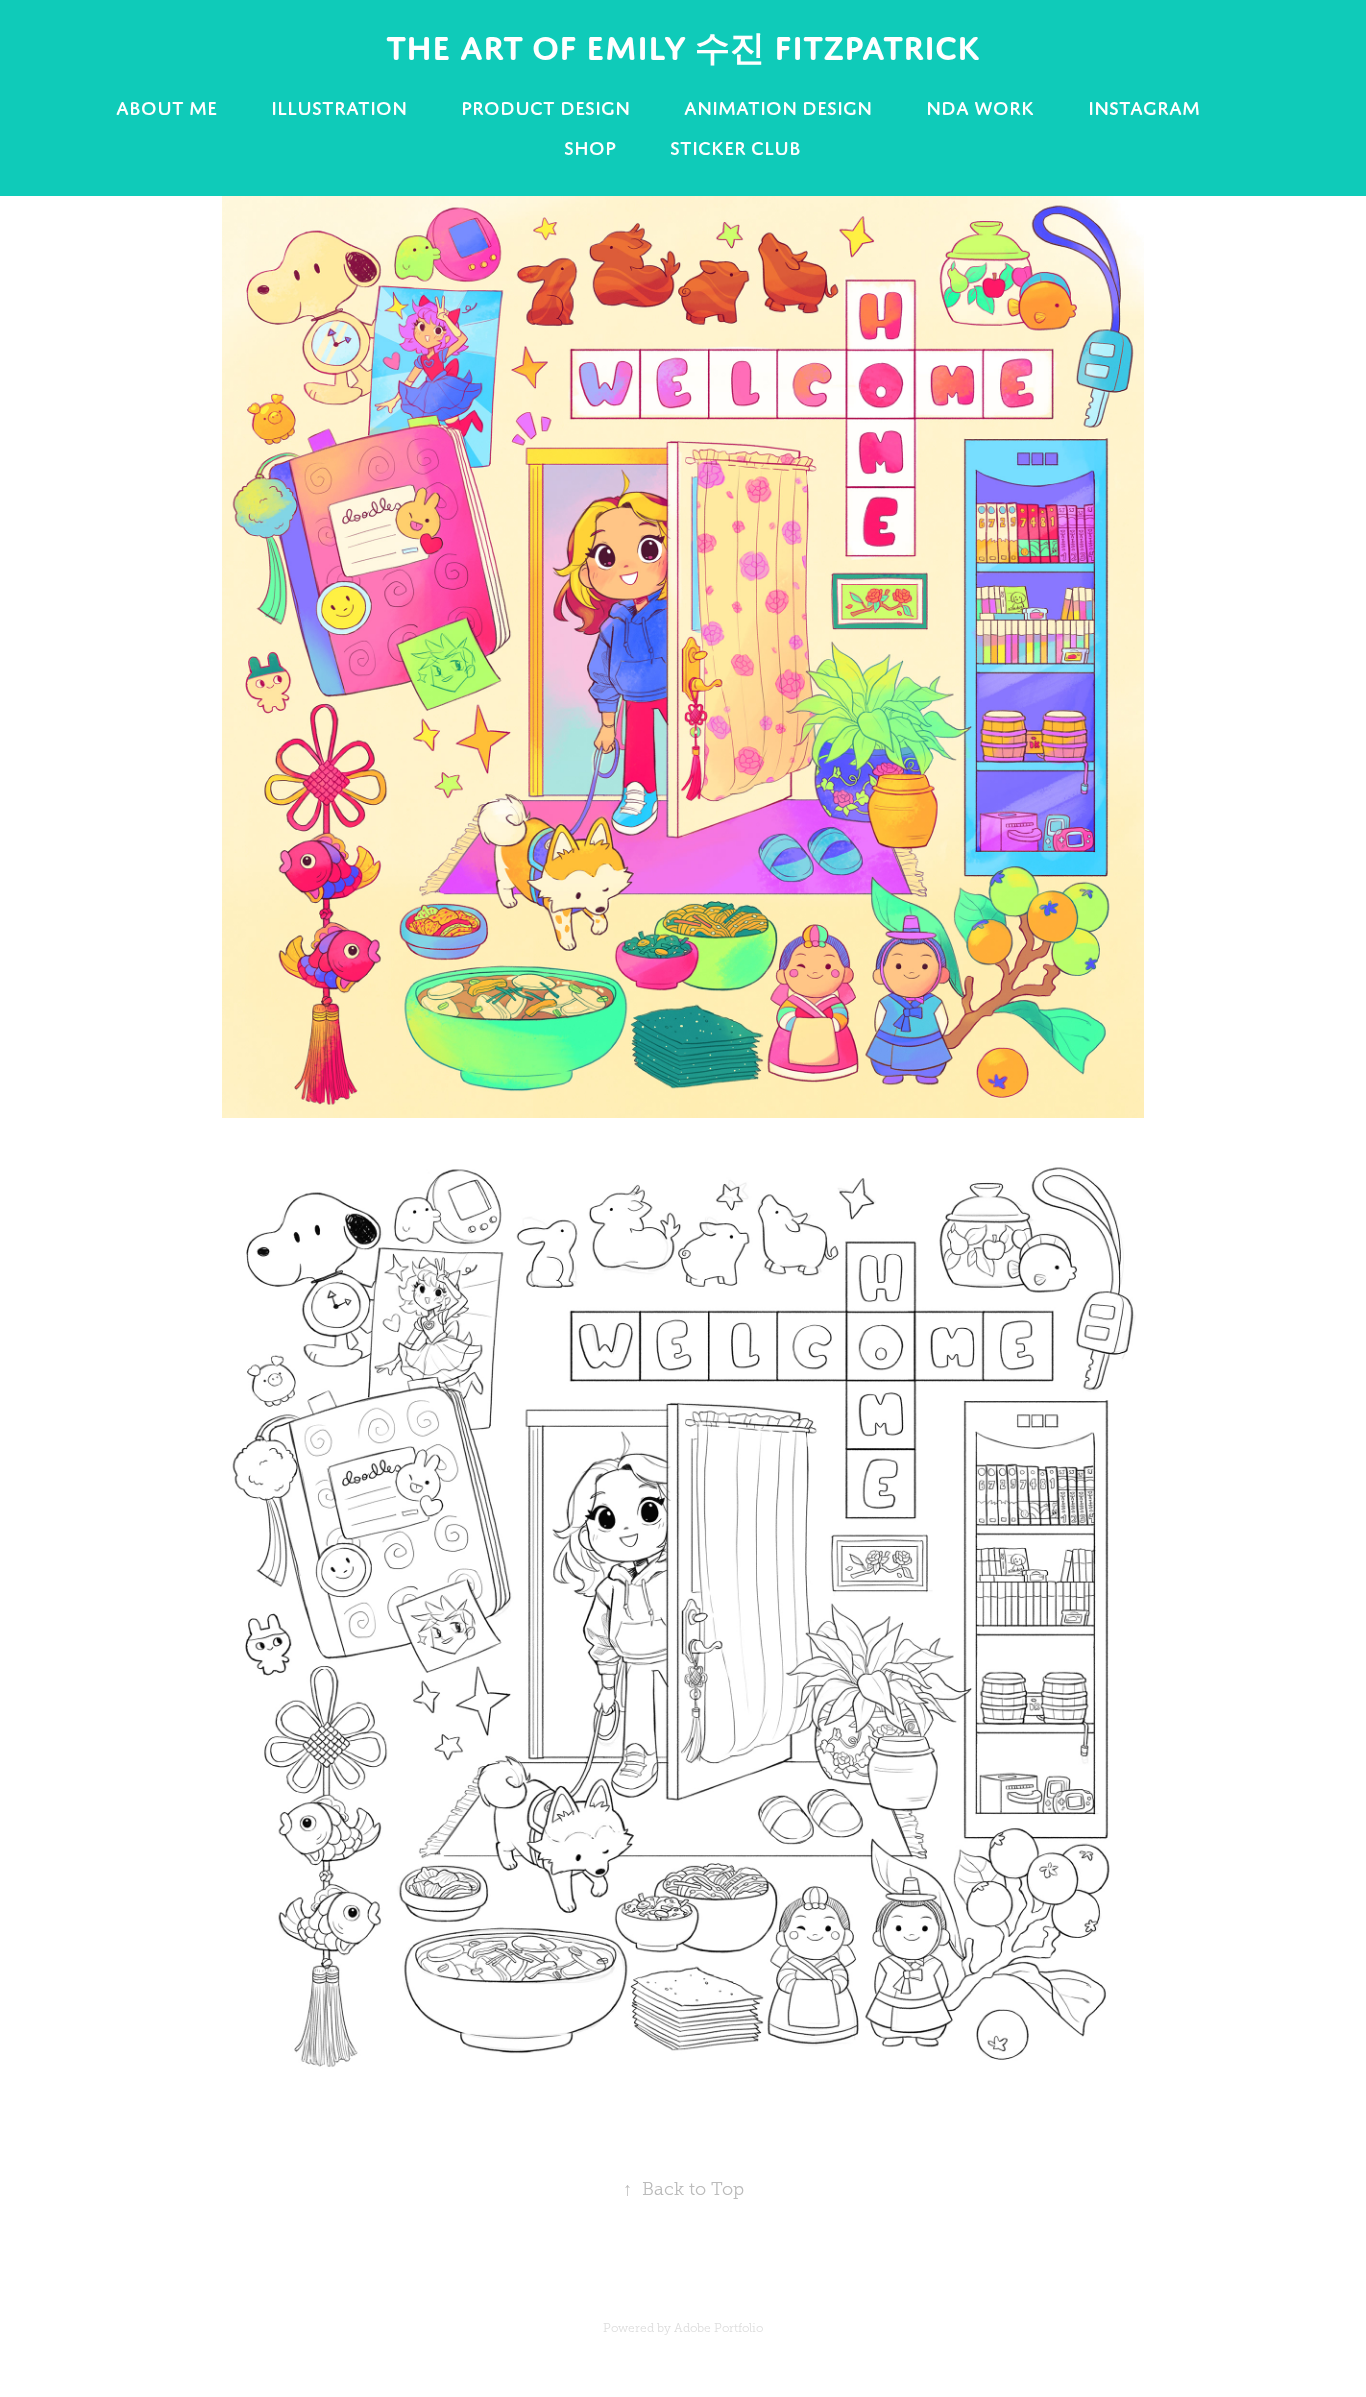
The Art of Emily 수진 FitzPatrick (683, 47)
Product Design (545, 108)
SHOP (590, 148)
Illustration (339, 108)
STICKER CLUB (735, 148)
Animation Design (778, 108)
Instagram (1144, 108)
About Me (166, 108)
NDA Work (980, 108)
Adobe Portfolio (718, 2328)
